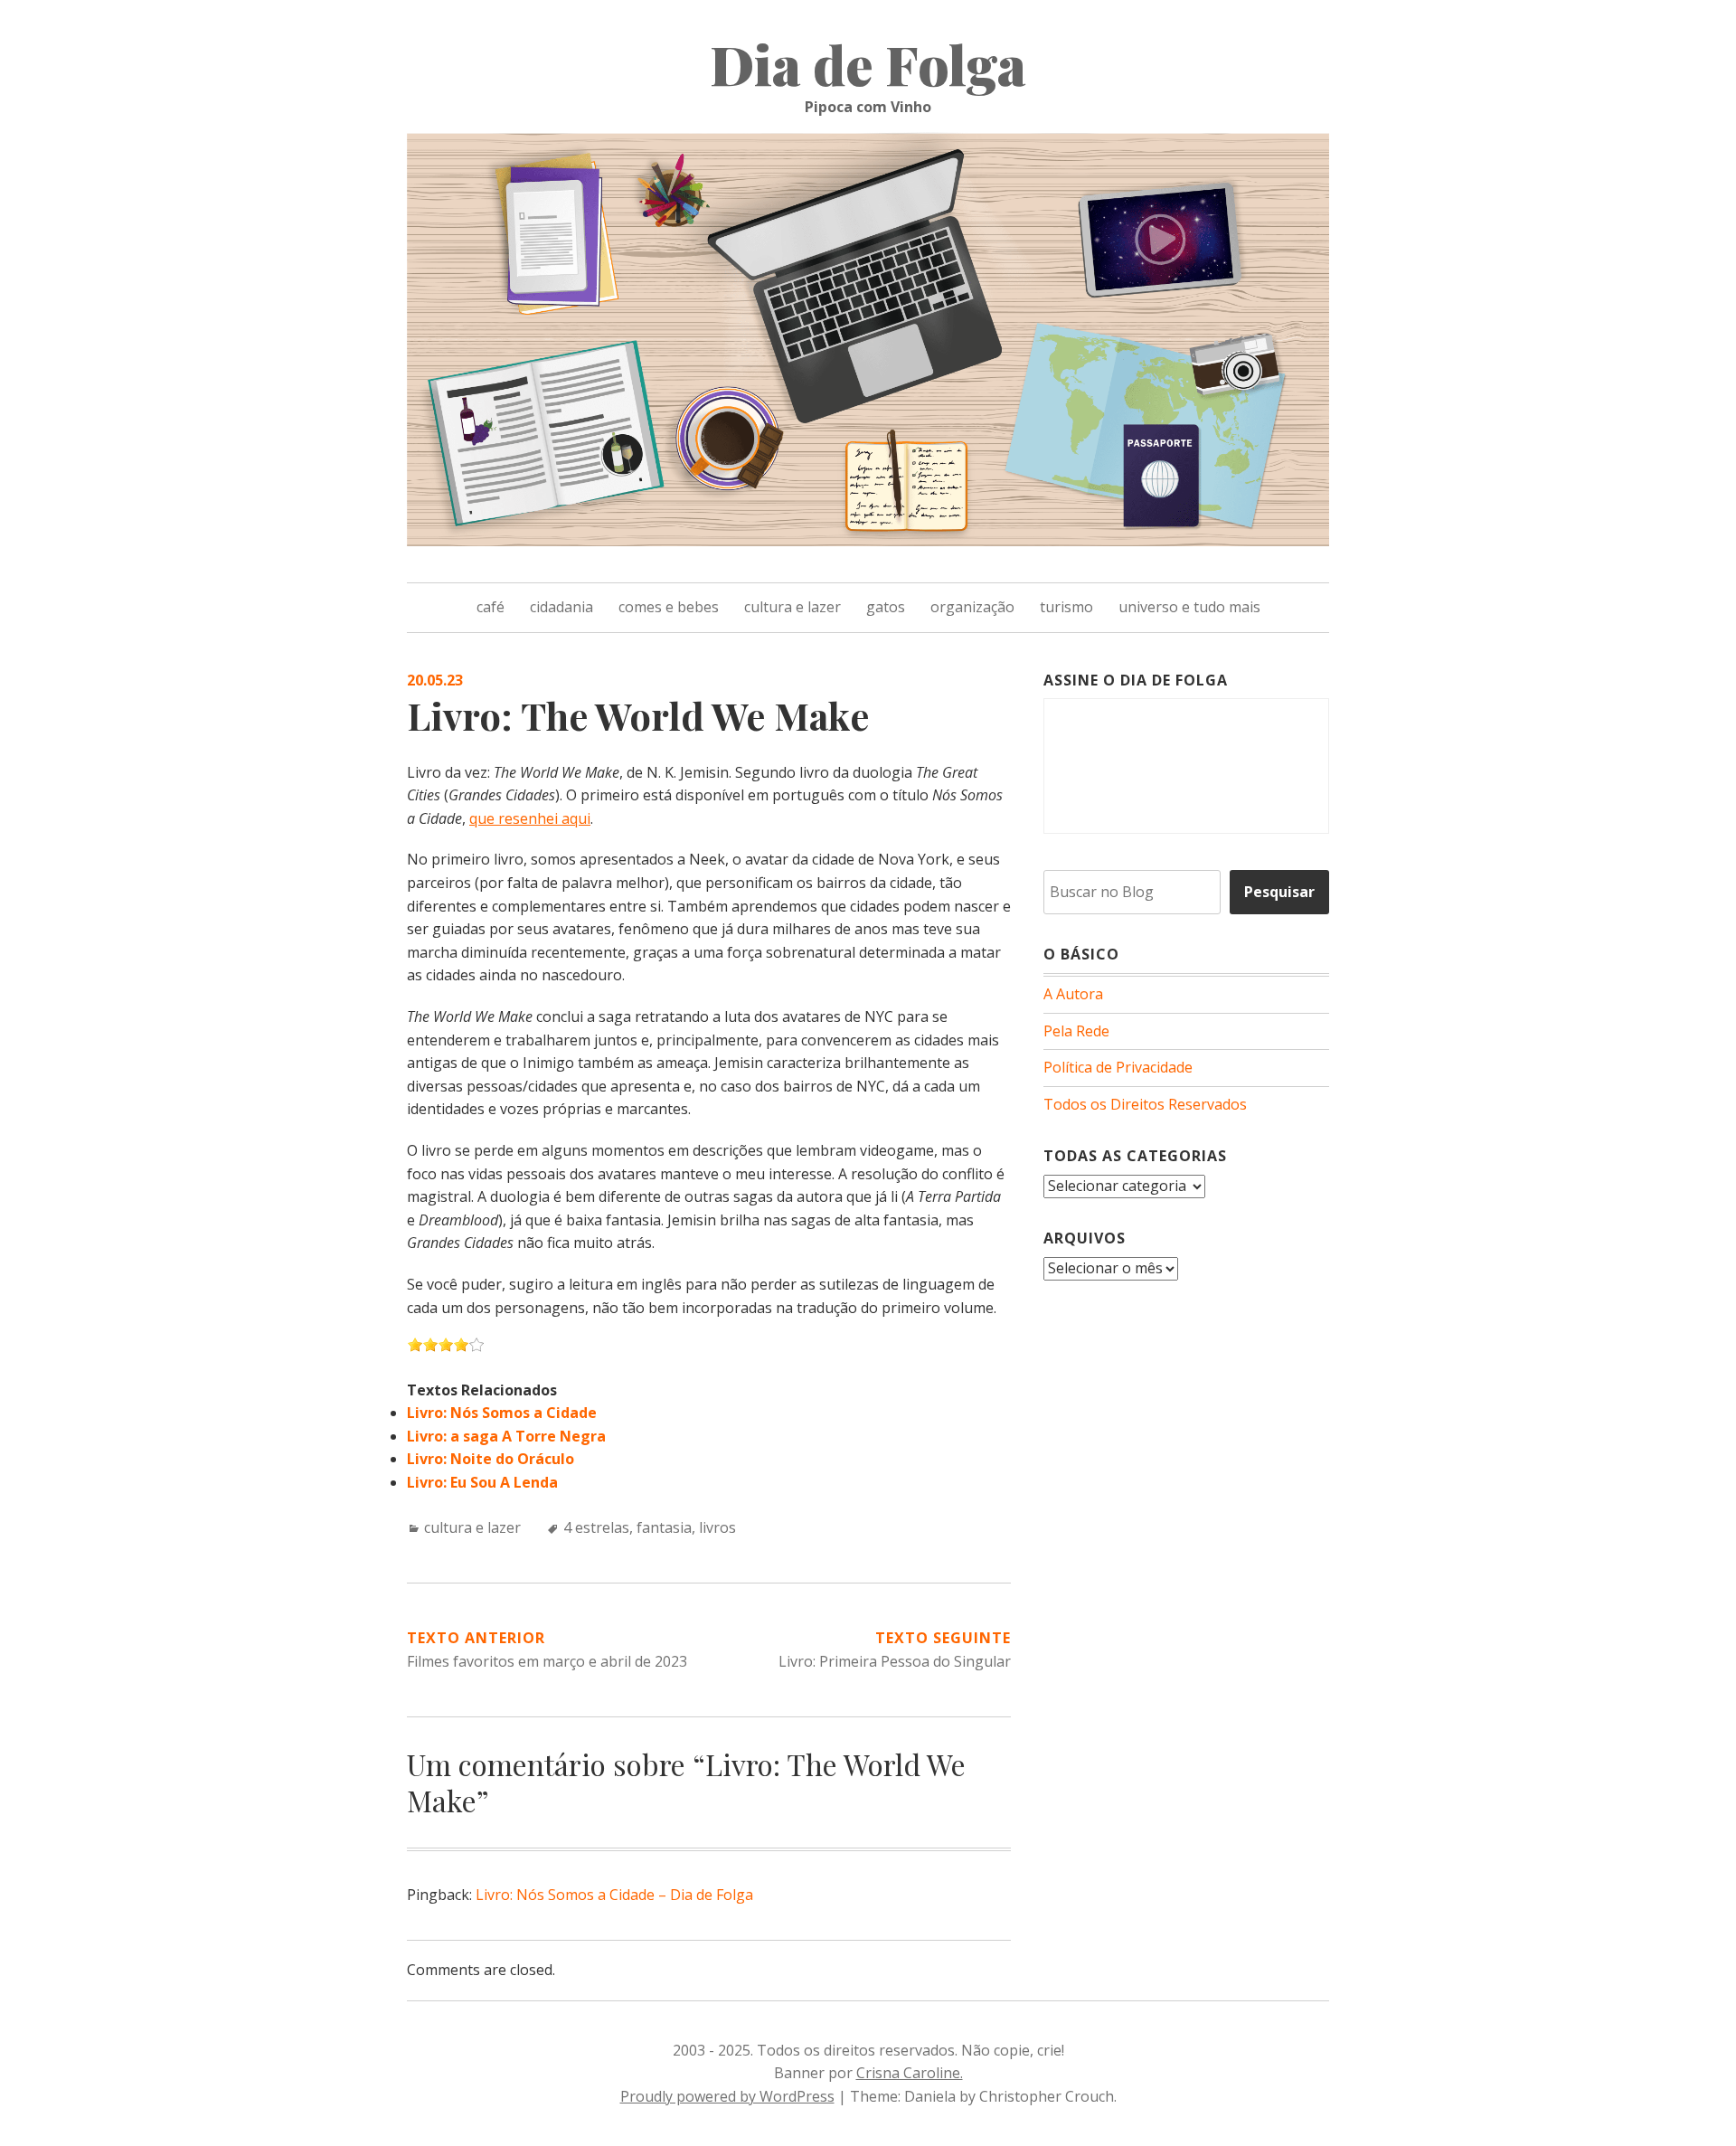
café (491, 607)
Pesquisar (1279, 892)
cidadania (561, 607)
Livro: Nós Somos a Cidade (502, 1413)
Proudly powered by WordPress (727, 2096)
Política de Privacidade (1118, 1067)
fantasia (664, 1527)
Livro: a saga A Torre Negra (506, 1436)
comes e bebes (669, 607)
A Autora (1073, 994)
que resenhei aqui (530, 818)
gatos (886, 607)
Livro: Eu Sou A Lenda (482, 1482)
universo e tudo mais (1189, 607)
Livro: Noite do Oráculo (491, 1459)
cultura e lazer (793, 607)
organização (972, 607)
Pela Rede (1076, 1031)
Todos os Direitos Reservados (1145, 1104)
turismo (1066, 607)
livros (717, 1527)
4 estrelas (596, 1527)
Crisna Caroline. (910, 2073)
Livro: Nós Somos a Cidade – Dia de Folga (614, 1895)
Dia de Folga (868, 63)
